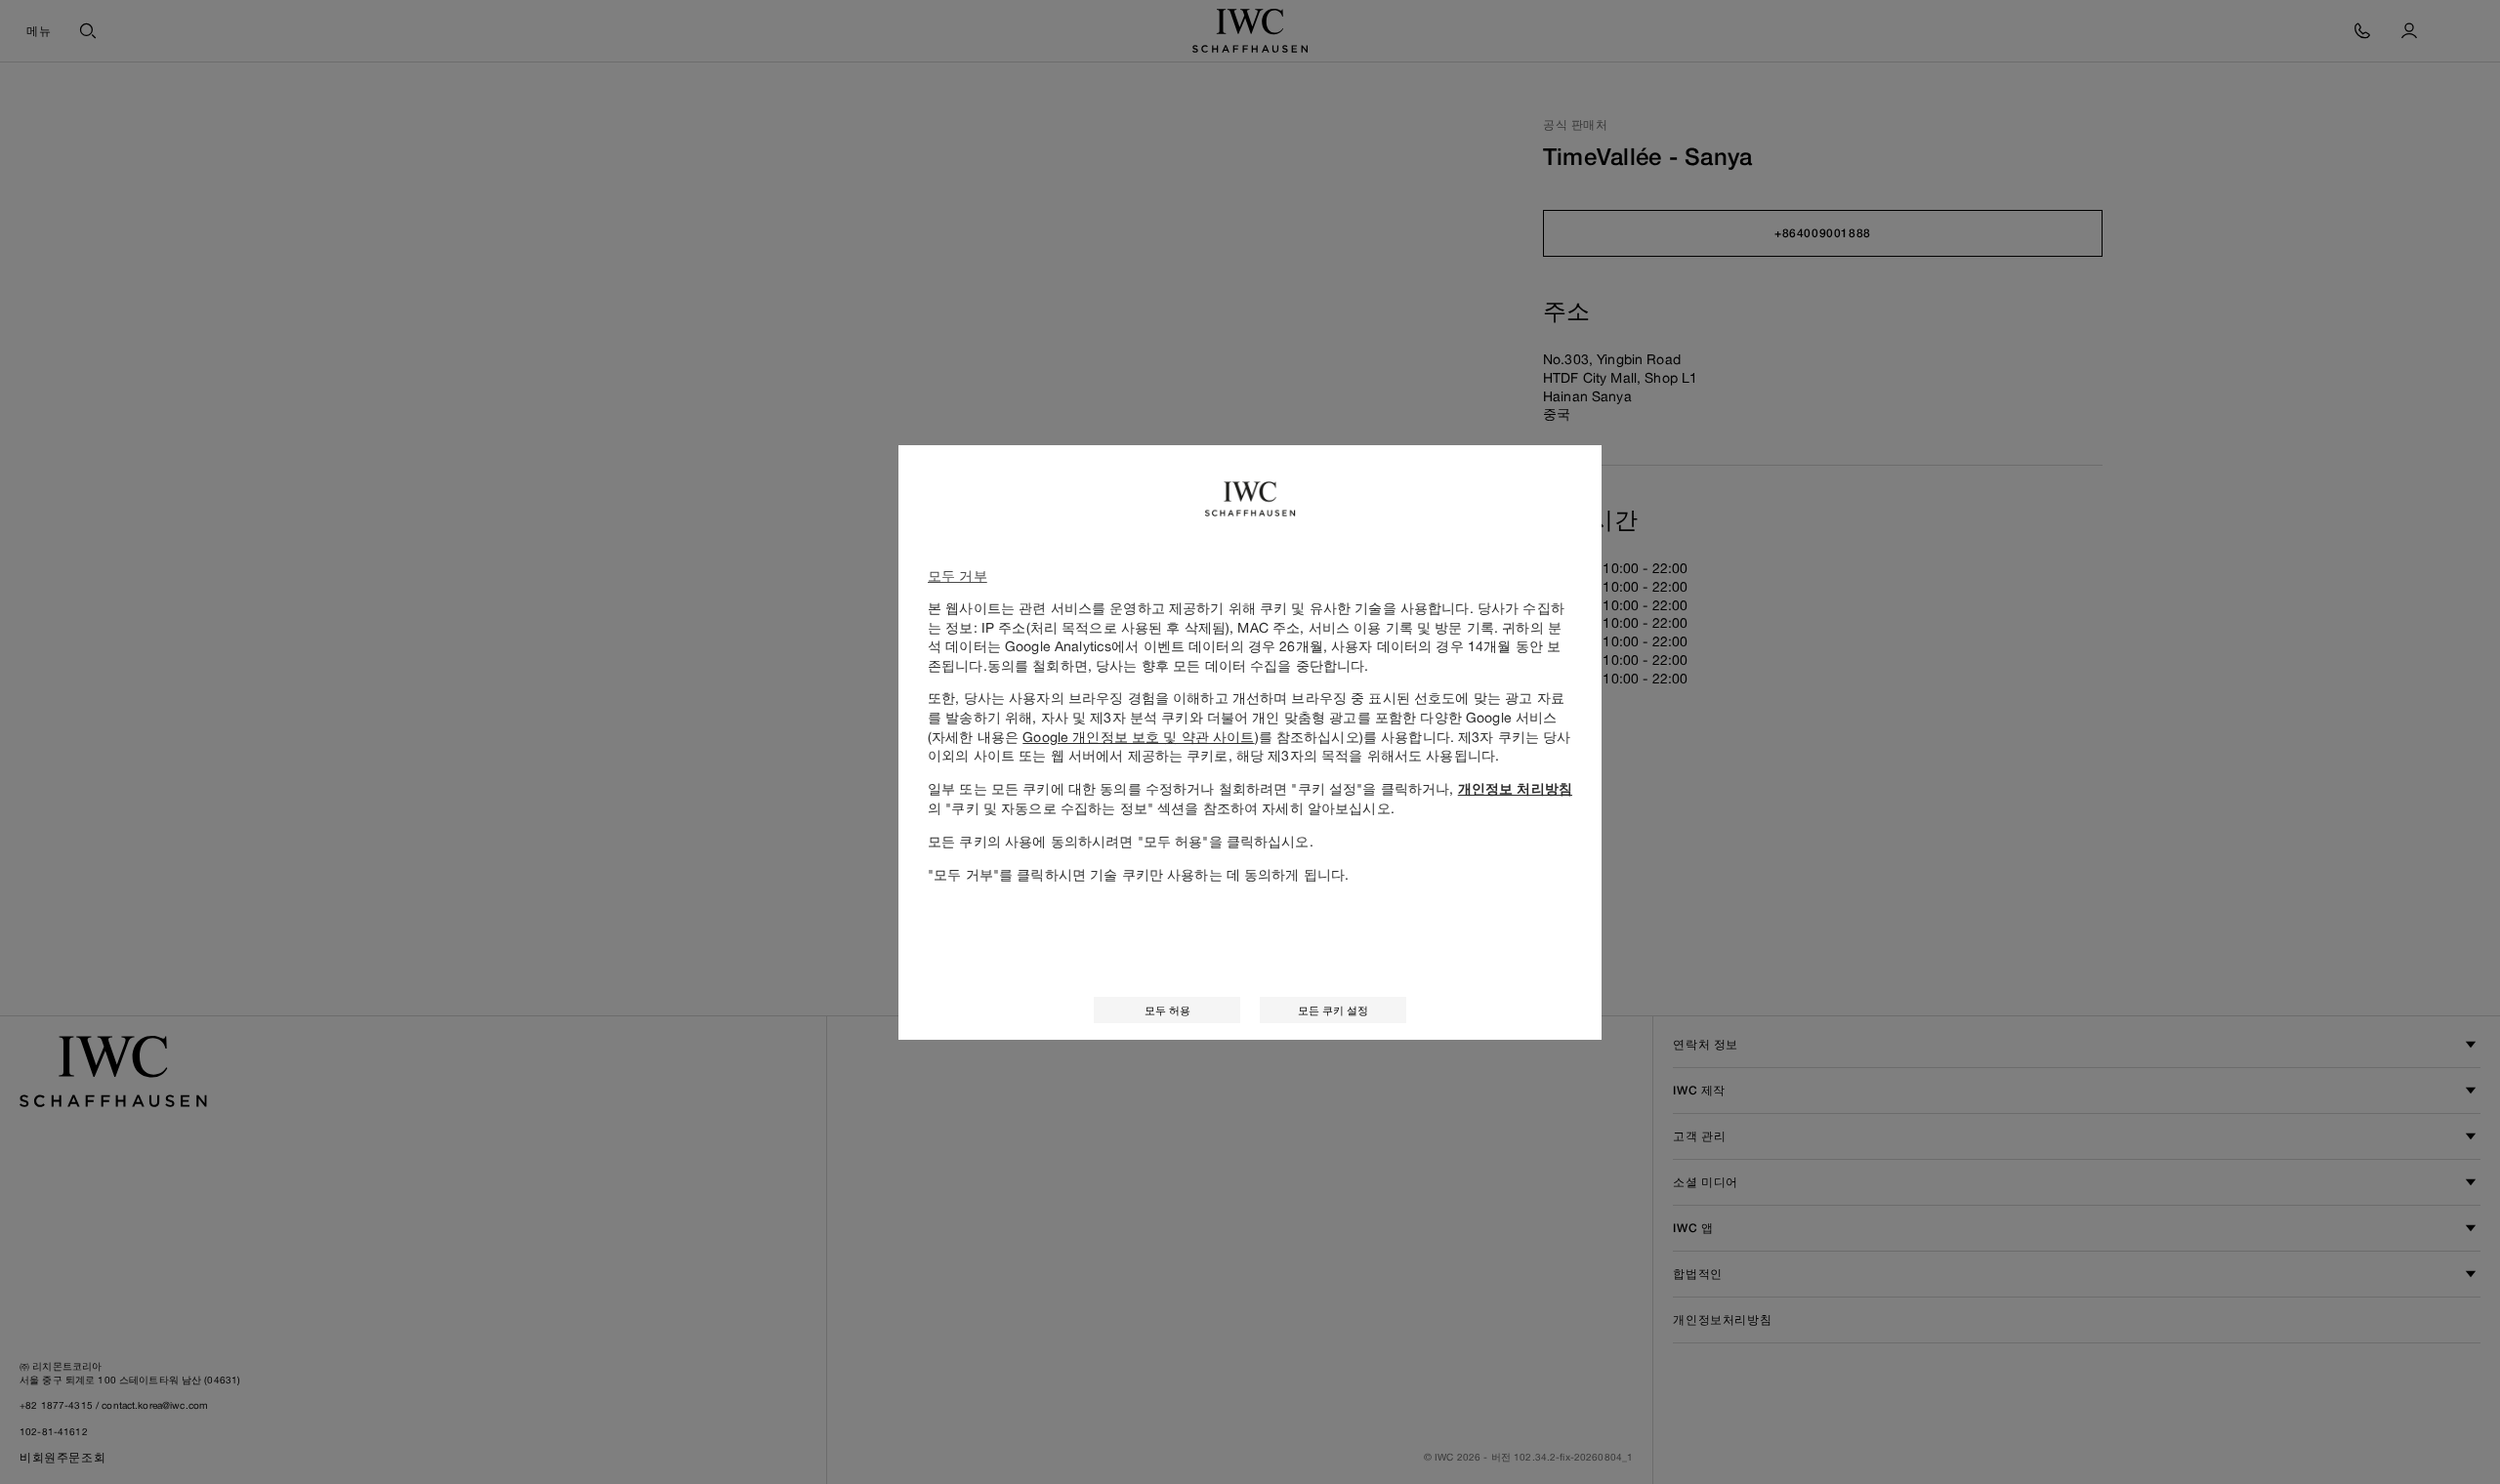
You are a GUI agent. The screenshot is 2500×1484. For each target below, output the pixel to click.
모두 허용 (1167, 1010)
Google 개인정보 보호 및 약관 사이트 (1138, 737)
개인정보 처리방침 (1515, 789)
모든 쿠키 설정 (1333, 1010)
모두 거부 (958, 576)
